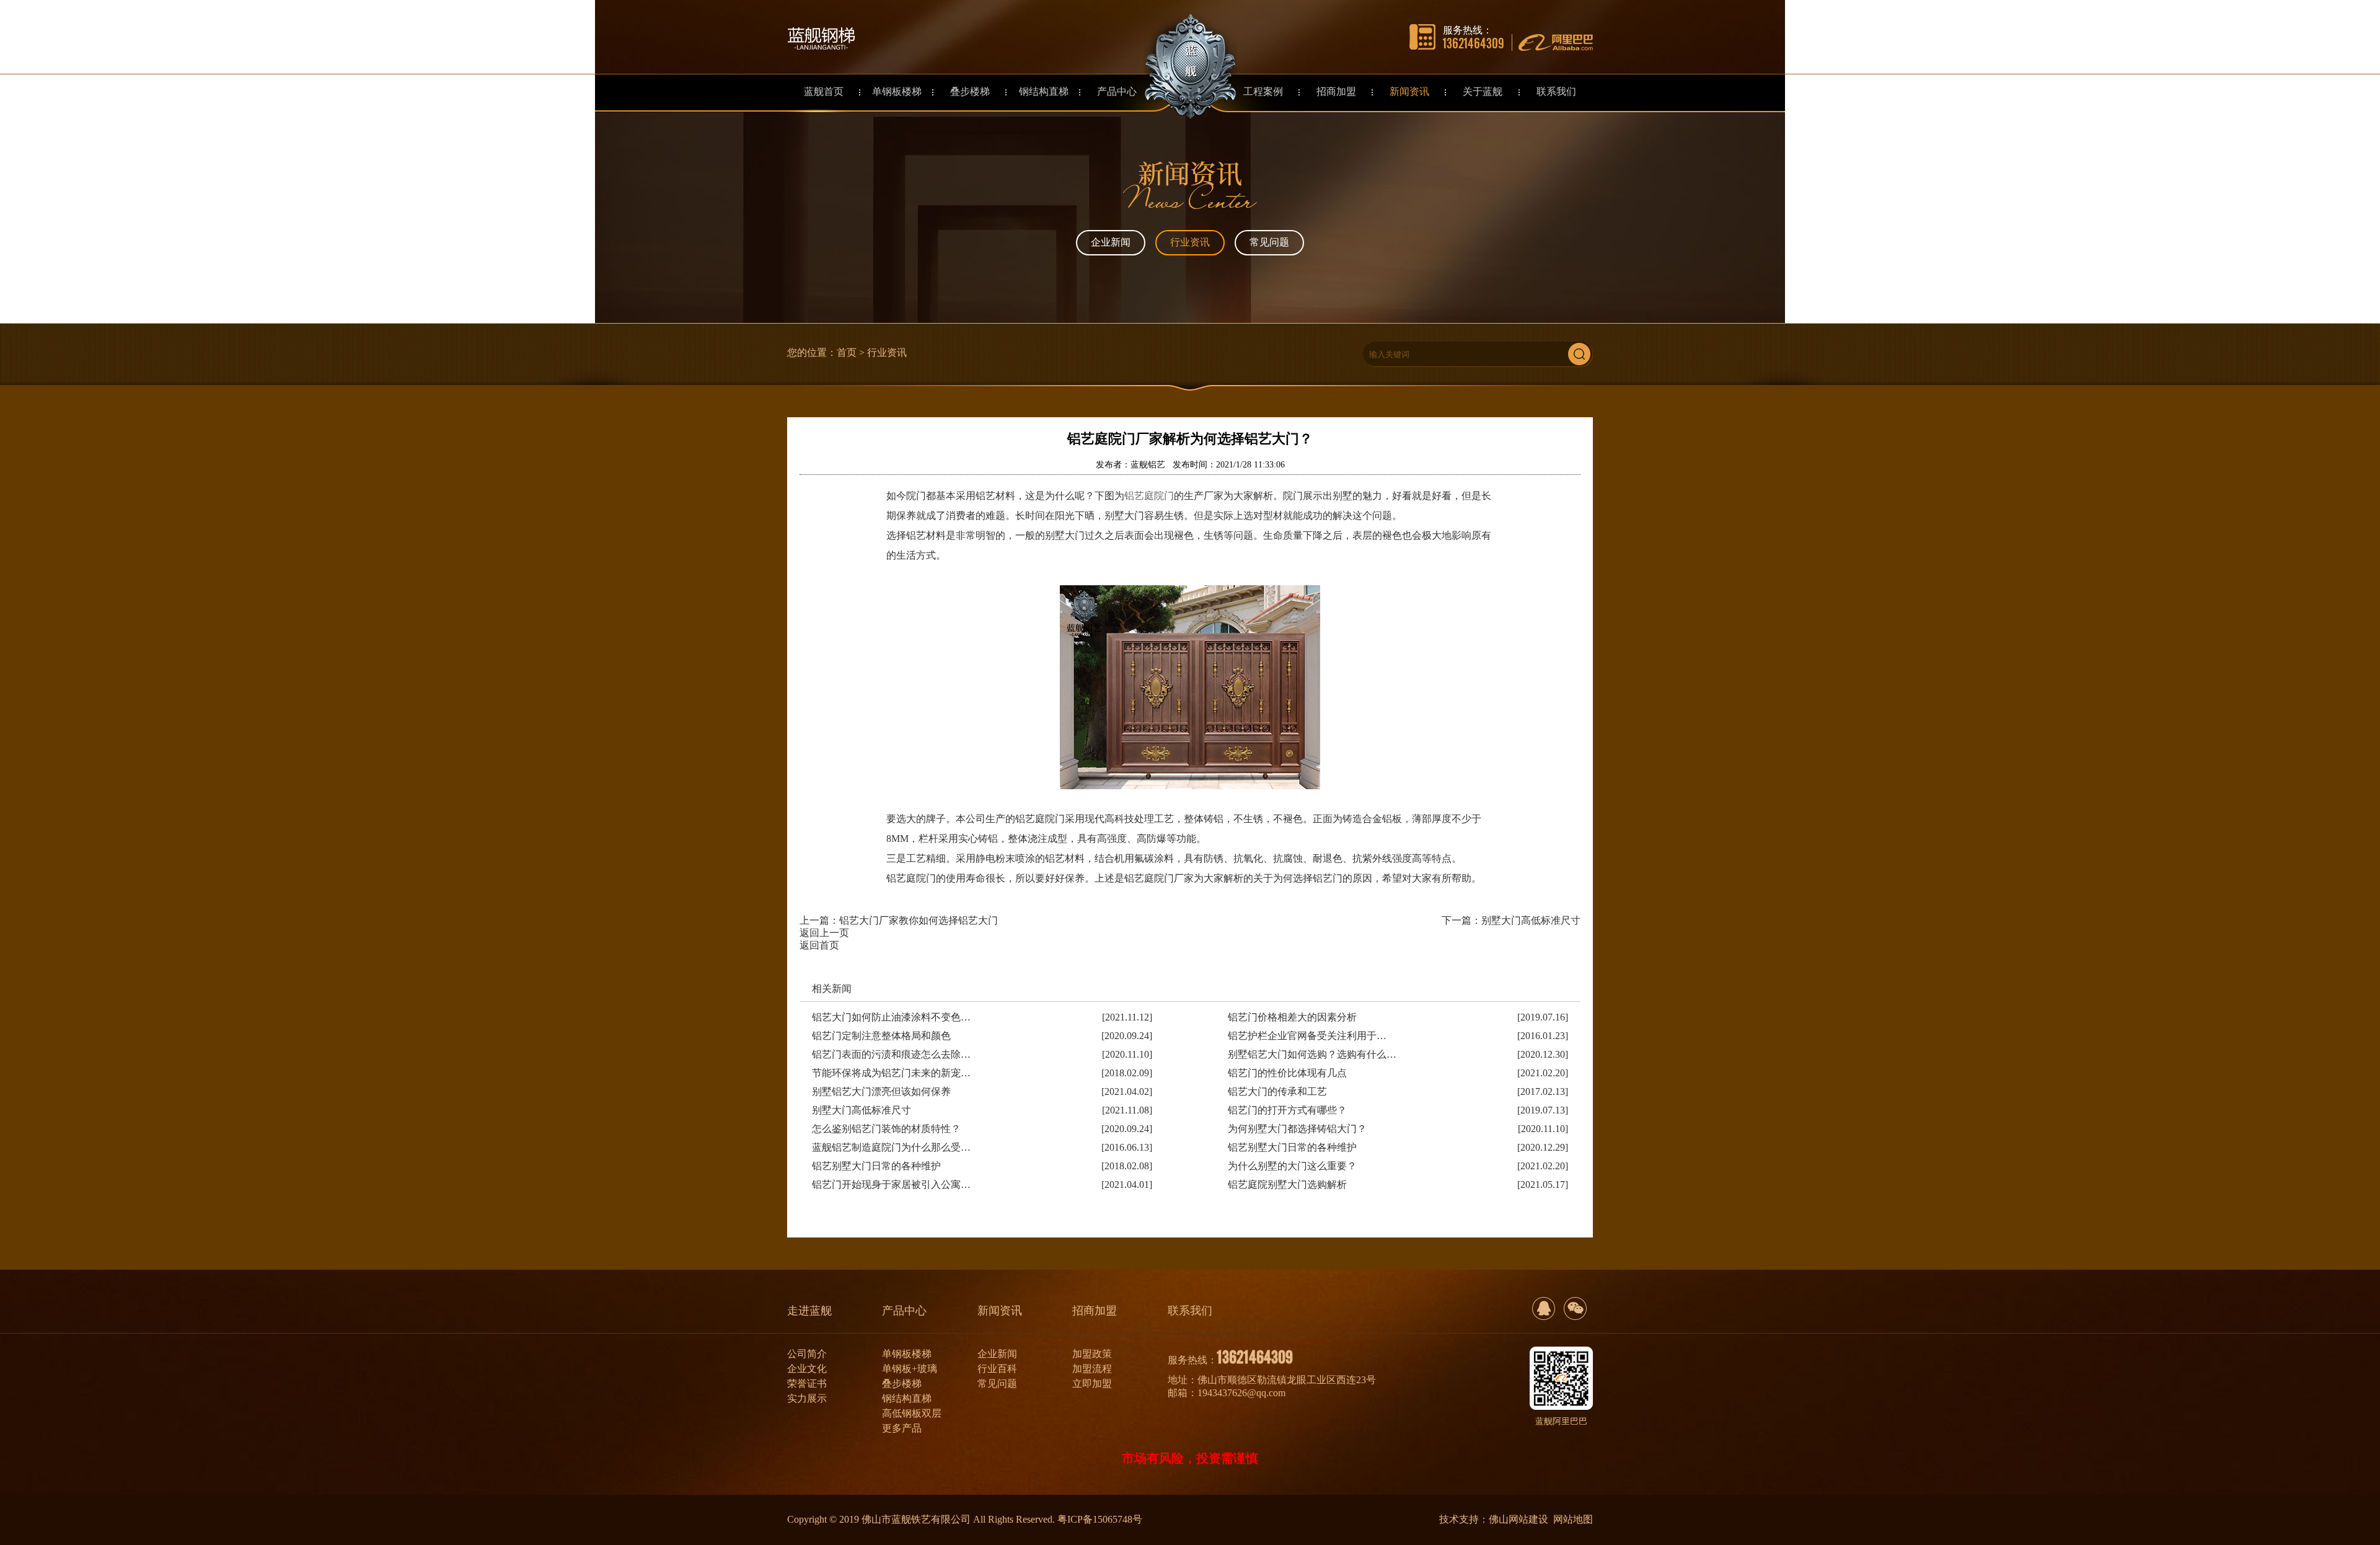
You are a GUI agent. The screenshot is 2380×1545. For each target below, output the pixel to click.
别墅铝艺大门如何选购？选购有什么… (1312, 1054)
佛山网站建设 (1518, 1519)
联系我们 (1190, 1311)
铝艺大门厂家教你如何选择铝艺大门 (919, 920)
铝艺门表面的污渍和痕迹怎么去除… (891, 1054)
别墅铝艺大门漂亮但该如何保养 (881, 1091)
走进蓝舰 (809, 1311)
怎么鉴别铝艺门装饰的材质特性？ (886, 1129)
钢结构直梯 (907, 1398)
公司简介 (807, 1354)
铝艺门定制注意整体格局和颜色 (881, 1036)
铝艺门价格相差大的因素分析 (1292, 1017)
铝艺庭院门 (1149, 496)
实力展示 (807, 1398)
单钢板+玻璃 (910, 1369)
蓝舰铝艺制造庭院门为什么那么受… (891, 1147)
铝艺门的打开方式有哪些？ (1287, 1110)
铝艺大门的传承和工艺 (1277, 1091)
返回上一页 (824, 933)
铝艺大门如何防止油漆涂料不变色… (891, 1017)
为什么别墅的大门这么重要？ (1292, 1166)
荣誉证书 (807, 1383)
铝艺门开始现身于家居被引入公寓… (891, 1184)
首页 (847, 352)
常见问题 (1269, 242)
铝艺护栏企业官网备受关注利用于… (1307, 1036)
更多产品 (902, 1428)
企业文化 (807, 1369)
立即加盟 (1092, 1383)
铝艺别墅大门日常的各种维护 (1292, 1147)
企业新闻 (1111, 242)
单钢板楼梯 (907, 1354)
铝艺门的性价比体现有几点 (1287, 1073)
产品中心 (904, 1311)
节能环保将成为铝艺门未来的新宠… (891, 1073)
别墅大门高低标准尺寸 (1531, 920)
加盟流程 (1092, 1369)
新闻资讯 (1000, 1311)
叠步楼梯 (902, 1383)
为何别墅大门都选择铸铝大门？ (1297, 1129)
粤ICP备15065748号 (1100, 1519)
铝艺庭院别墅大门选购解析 (1287, 1184)
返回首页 (819, 945)
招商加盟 (1095, 1311)
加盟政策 (1092, 1354)
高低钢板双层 (912, 1413)
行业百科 (997, 1369)
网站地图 (1573, 1519)
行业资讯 (1190, 242)
